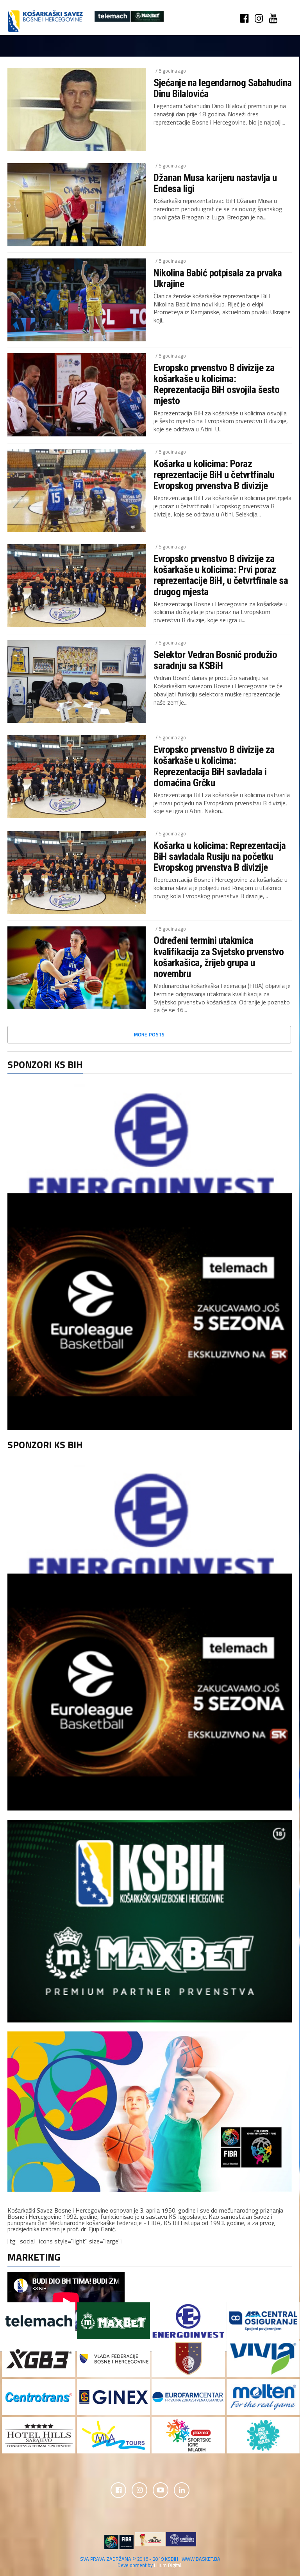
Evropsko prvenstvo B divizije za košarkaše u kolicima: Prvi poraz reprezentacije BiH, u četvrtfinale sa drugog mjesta (221, 575)
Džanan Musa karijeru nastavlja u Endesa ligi (215, 183)
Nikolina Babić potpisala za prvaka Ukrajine (218, 278)
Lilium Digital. (168, 2565)
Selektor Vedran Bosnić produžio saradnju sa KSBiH (215, 660)
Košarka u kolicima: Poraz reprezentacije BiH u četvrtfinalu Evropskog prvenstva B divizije (214, 475)
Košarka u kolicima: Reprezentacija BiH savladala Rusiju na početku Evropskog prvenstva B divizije (220, 856)
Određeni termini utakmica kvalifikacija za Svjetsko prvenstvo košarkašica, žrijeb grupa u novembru (219, 957)
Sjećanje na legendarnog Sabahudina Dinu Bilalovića (223, 88)
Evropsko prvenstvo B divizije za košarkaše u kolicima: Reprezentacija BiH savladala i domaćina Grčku (214, 766)
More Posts (149, 1034)
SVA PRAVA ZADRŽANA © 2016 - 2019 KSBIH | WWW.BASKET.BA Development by (150, 2562)
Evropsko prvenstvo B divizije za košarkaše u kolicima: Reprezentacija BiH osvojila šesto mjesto (216, 384)
